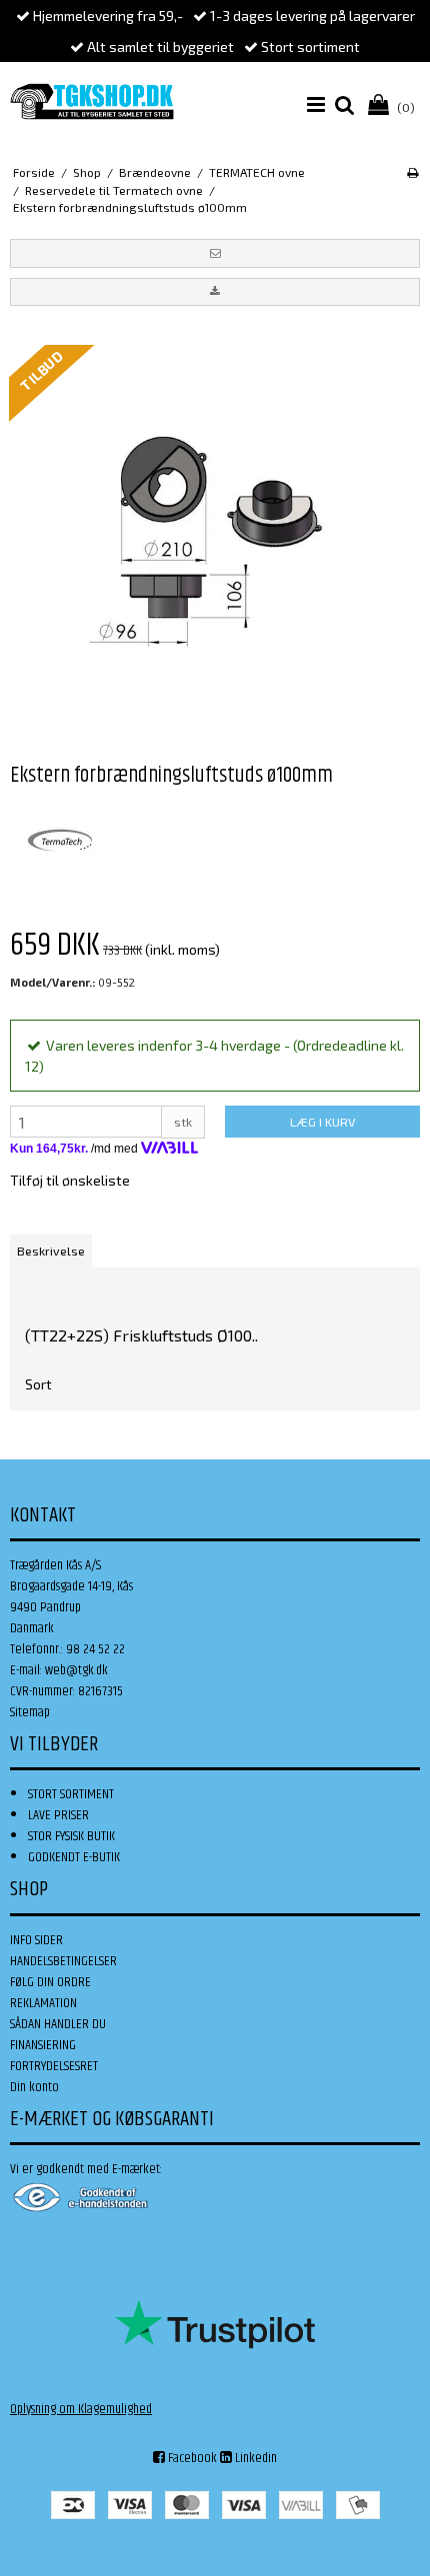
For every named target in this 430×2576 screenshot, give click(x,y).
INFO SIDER (36, 1940)
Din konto (34, 2087)
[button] (215, 253)
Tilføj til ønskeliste (70, 1180)
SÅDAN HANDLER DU (58, 2024)
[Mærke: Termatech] (60, 841)
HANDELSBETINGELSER (63, 1961)
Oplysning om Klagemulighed (81, 2409)
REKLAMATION (43, 2003)
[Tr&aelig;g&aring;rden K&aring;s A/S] (92, 101)
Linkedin (254, 2458)
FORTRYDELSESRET (54, 2066)
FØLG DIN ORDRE (50, 1982)
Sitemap (30, 1712)
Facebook (191, 2458)
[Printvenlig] (412, 172)
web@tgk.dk (76, 1670)
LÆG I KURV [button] (322, 1122)
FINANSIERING (43, 2045)
